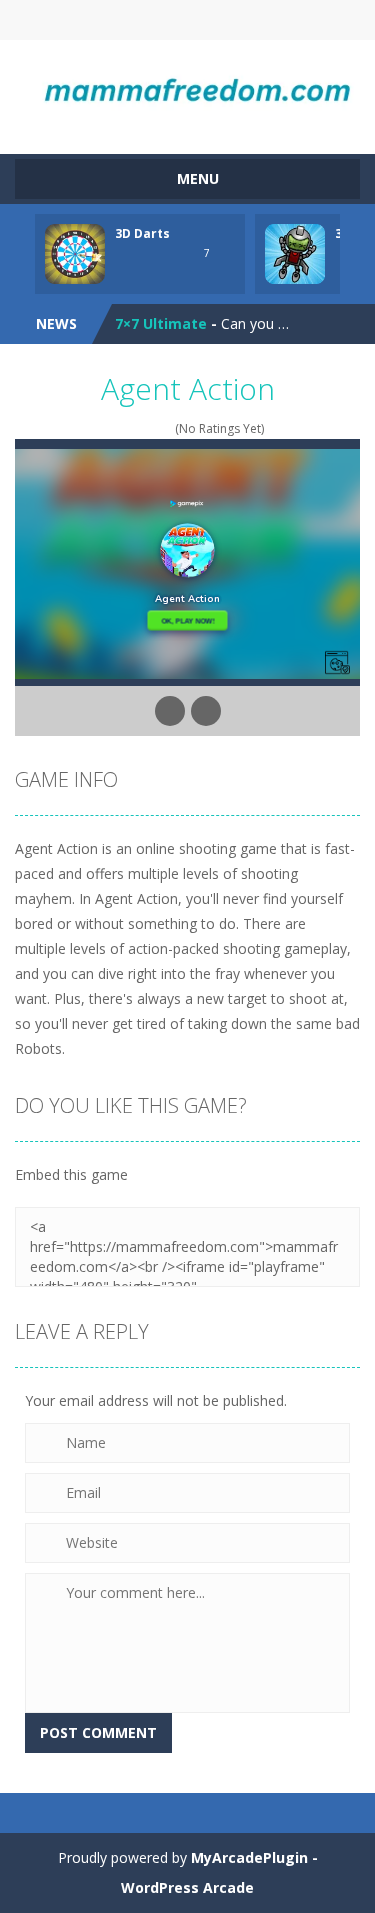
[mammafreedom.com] (187, 87)
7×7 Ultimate (161, 323)
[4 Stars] (152, 428)
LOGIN (106, 20)
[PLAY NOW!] (75, 252)
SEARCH (187, 20)
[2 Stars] (126, 428)
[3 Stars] (139, 428)
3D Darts (142, 233)
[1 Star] (113, 428)
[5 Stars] (165, 428)
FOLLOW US (268, 20)
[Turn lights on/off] (170, 711)
